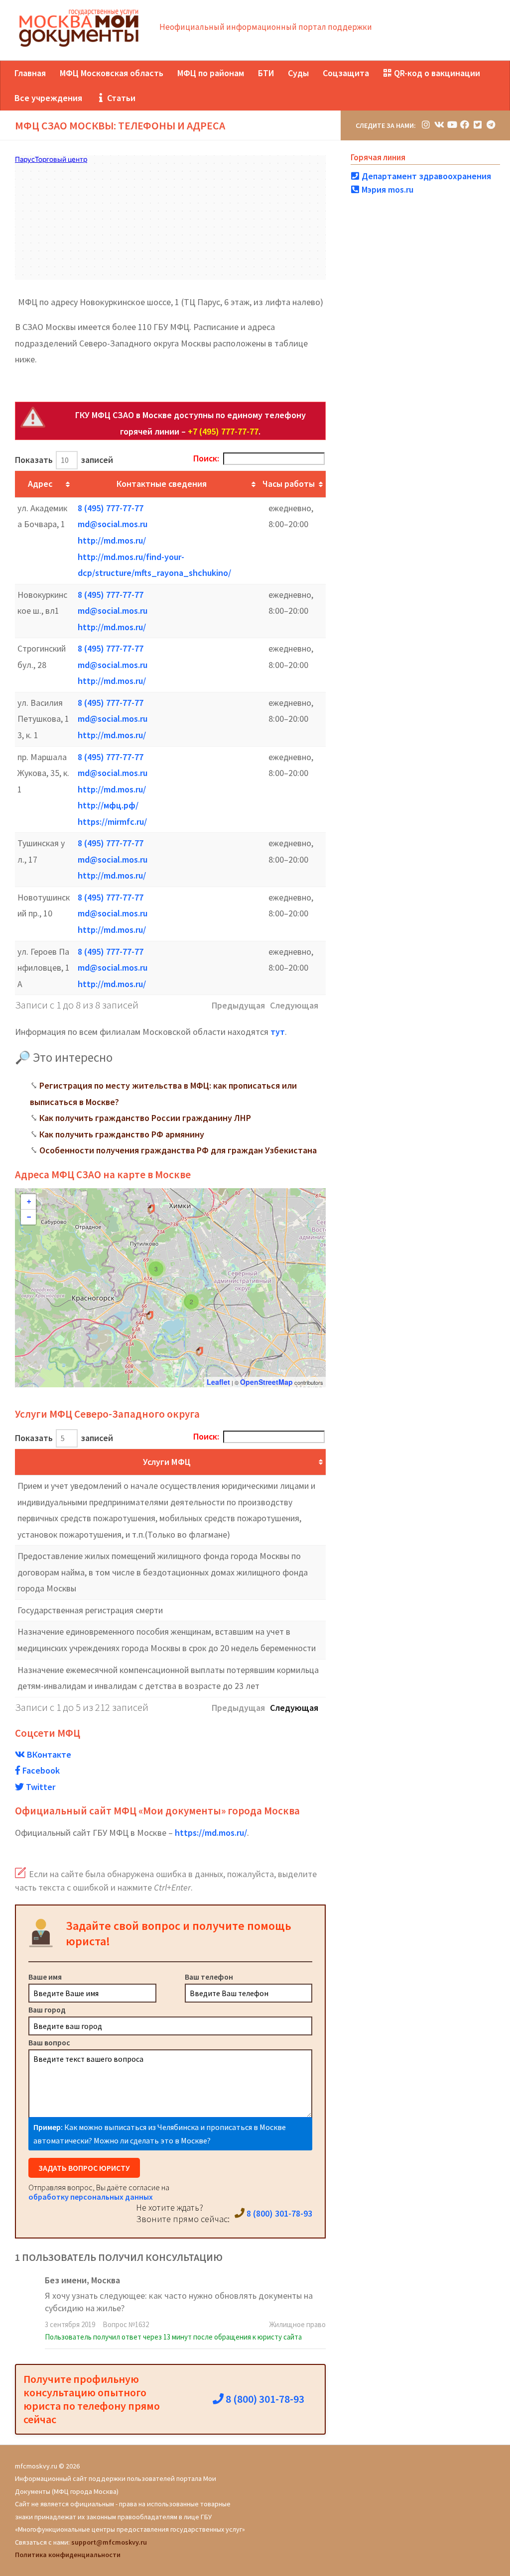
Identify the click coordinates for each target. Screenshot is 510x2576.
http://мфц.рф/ (108, 805)
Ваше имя (45, 1977)
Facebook (40, 1770)
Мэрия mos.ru (386, 189)
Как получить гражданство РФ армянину (122, 1134)
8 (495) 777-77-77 (111, 508)
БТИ (266, 73)
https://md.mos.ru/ (211, 1833)
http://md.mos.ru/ (112, 540)
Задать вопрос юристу (84, 2168)
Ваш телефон (209, 1977)
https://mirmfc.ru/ (112, 822)
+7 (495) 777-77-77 (223, 431)
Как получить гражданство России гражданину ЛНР (145, 1118)
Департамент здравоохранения (425, 176)
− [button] (29, 1217)
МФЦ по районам (211, 73)
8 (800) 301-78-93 (278, 2213)
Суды (298, 73)
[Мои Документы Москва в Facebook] (465, 125)
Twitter (40, 1787)
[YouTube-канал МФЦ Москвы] (452, 125)
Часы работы (289, 484)
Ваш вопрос (49, 2042)
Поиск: (206, 458)
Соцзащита (346, 73)
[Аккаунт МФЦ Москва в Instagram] (426, 125)
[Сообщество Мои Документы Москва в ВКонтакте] (439, 125)
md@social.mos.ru (113, 524)
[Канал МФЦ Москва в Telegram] (491, 125)
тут (278, 1032)
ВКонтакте (48, 1754)
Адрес (40, 484)
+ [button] (29, 1202)
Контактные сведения (162, 484)
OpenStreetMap (266, 1382)
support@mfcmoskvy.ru (109, 2542)
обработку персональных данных (91, 2197)
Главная (30, 73)
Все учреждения (48, 98)
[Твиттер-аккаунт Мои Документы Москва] (478, 125)
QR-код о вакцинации (436, 73)
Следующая (294, 1708)
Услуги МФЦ (167, 1462)
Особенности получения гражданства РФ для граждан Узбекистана (178, 1150)
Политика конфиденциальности (68, 2555)
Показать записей (64, 460)
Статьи (120, 98)
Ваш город (47, 2010)
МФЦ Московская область (112, 73)
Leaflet (218, 1382)
